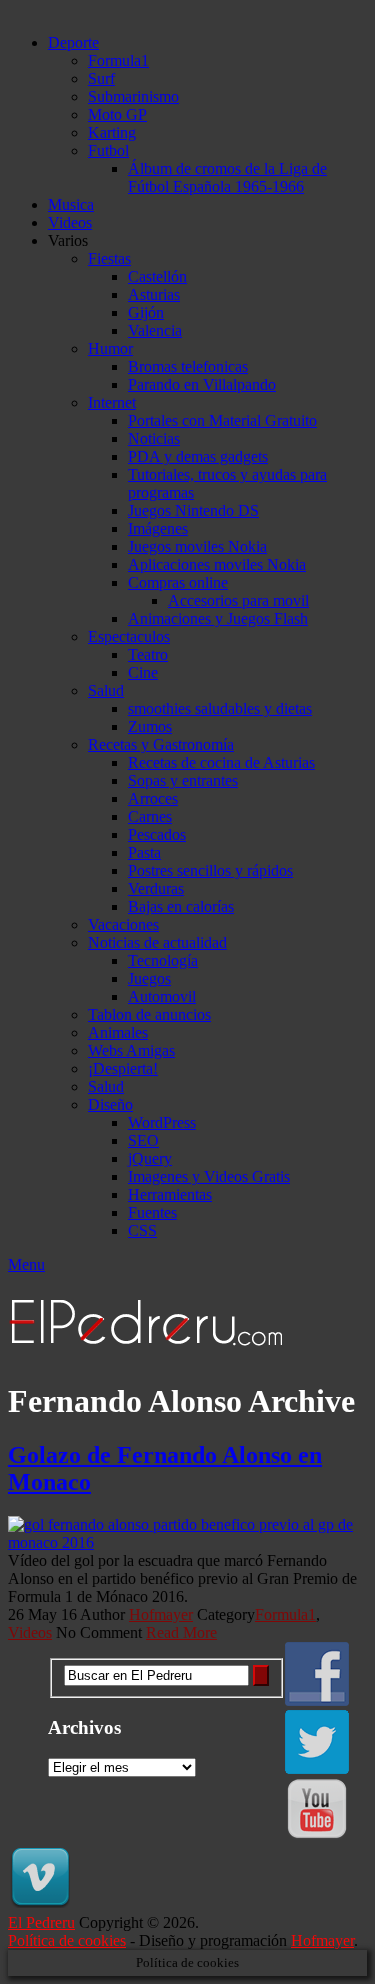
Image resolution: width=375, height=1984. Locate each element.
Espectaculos (129, 636)
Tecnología (163, 960)
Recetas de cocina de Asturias (221, 762)
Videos (70, 222)
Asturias (154, 294)
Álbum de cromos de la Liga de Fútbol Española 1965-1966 (227, 177)
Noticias (154, 438)
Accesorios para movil (238, 600)
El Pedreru (41, 1922)
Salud (106, 690)
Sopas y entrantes (183, 780)
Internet (112, 402)
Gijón (146, 312)
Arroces (153, 798)
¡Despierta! (123, 1068)
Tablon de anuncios (149, 1014)
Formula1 (118, 60)
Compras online (178, 582)
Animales (118, 1032)
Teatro (148, 654)
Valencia (155, 330)
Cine (143, 672)
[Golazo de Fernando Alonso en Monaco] (187, 1534)
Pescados (157, 834)
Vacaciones (123, 924)
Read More (181, 1632)
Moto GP (117, 114)
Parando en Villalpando (202, 384)
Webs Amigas (131, 1050)
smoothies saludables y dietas (220, 708)
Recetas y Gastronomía (161, 744)
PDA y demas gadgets (198, 456)
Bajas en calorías (181, 906)
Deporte (73, 42)
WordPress (162, 1122)
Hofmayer (161, 1614)
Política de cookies (67, 1940)
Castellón (157, 276)
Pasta (144, 852)
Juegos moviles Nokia (197, 546)
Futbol (108, 150)
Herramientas (170, 1194)
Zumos (150, 726)
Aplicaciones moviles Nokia (217, 564)
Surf (101, 78)
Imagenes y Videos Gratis (209, 1176)
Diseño (110, 1104)
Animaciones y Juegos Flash (218, 618)
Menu (26, 1264)
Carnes (150, 816)
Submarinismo (133, 96)
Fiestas (109, 258)
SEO (143, 1140)
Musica (71, 204)
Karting (112, 132)
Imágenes (158, 528)
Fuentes (152, 1212)
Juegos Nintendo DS (193, 510)
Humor (110, 348)
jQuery (150, 1158)
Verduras (156, 888)
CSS (142, 1230)
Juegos (149, 978)
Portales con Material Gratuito (222, 420)
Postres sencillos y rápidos (210, 870)
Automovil (162, 996)
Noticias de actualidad (157, 942)
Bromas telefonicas (188, 366)
